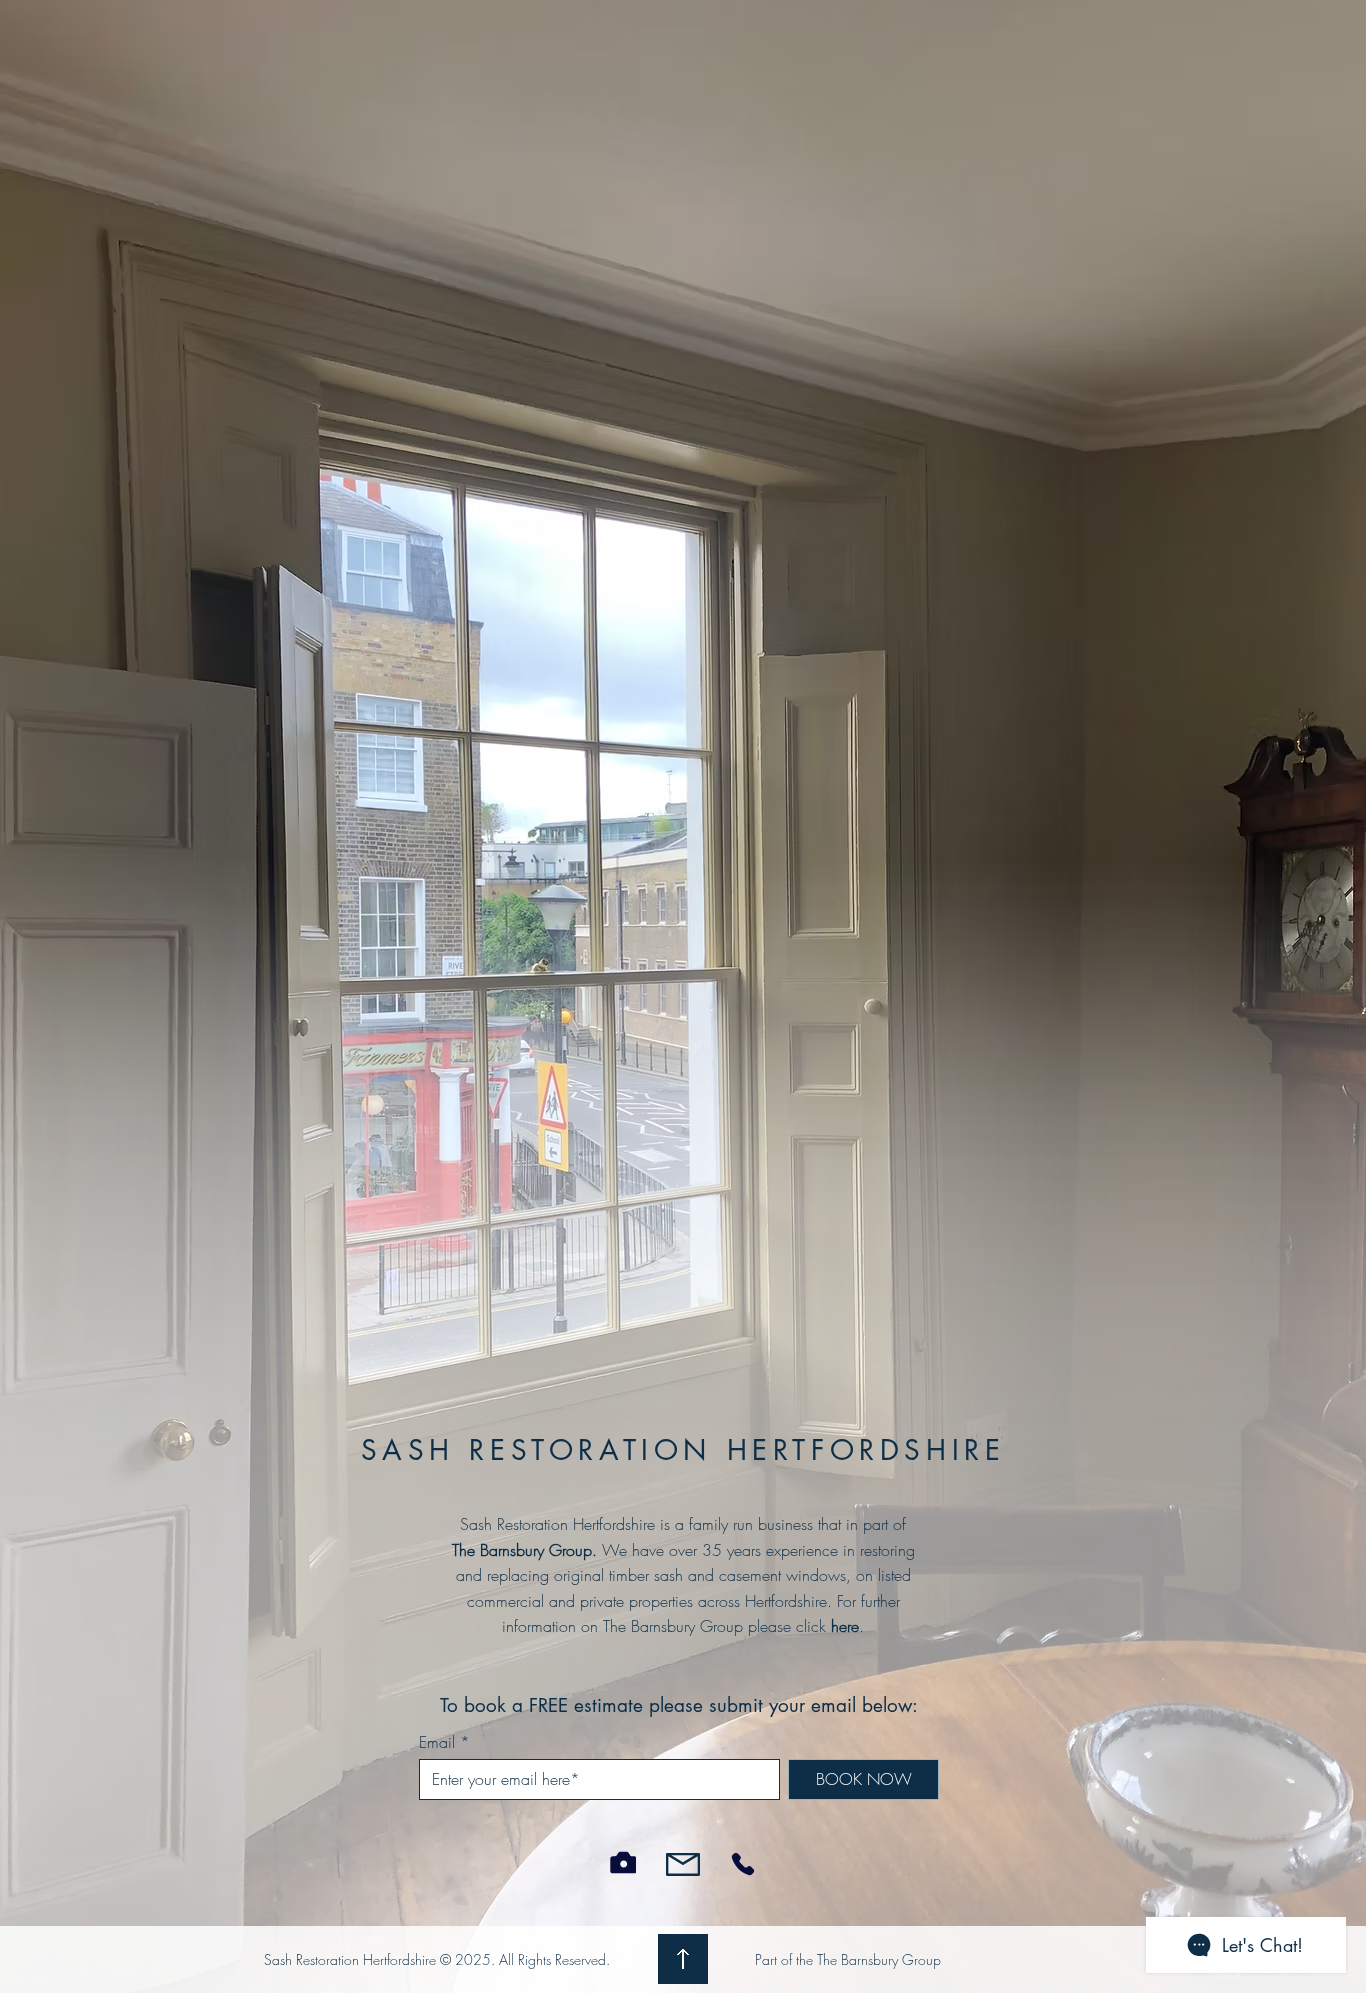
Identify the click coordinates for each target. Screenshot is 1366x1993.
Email (437, 1742)
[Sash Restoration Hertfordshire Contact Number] (742, 1864)
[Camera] (623, 1863)
